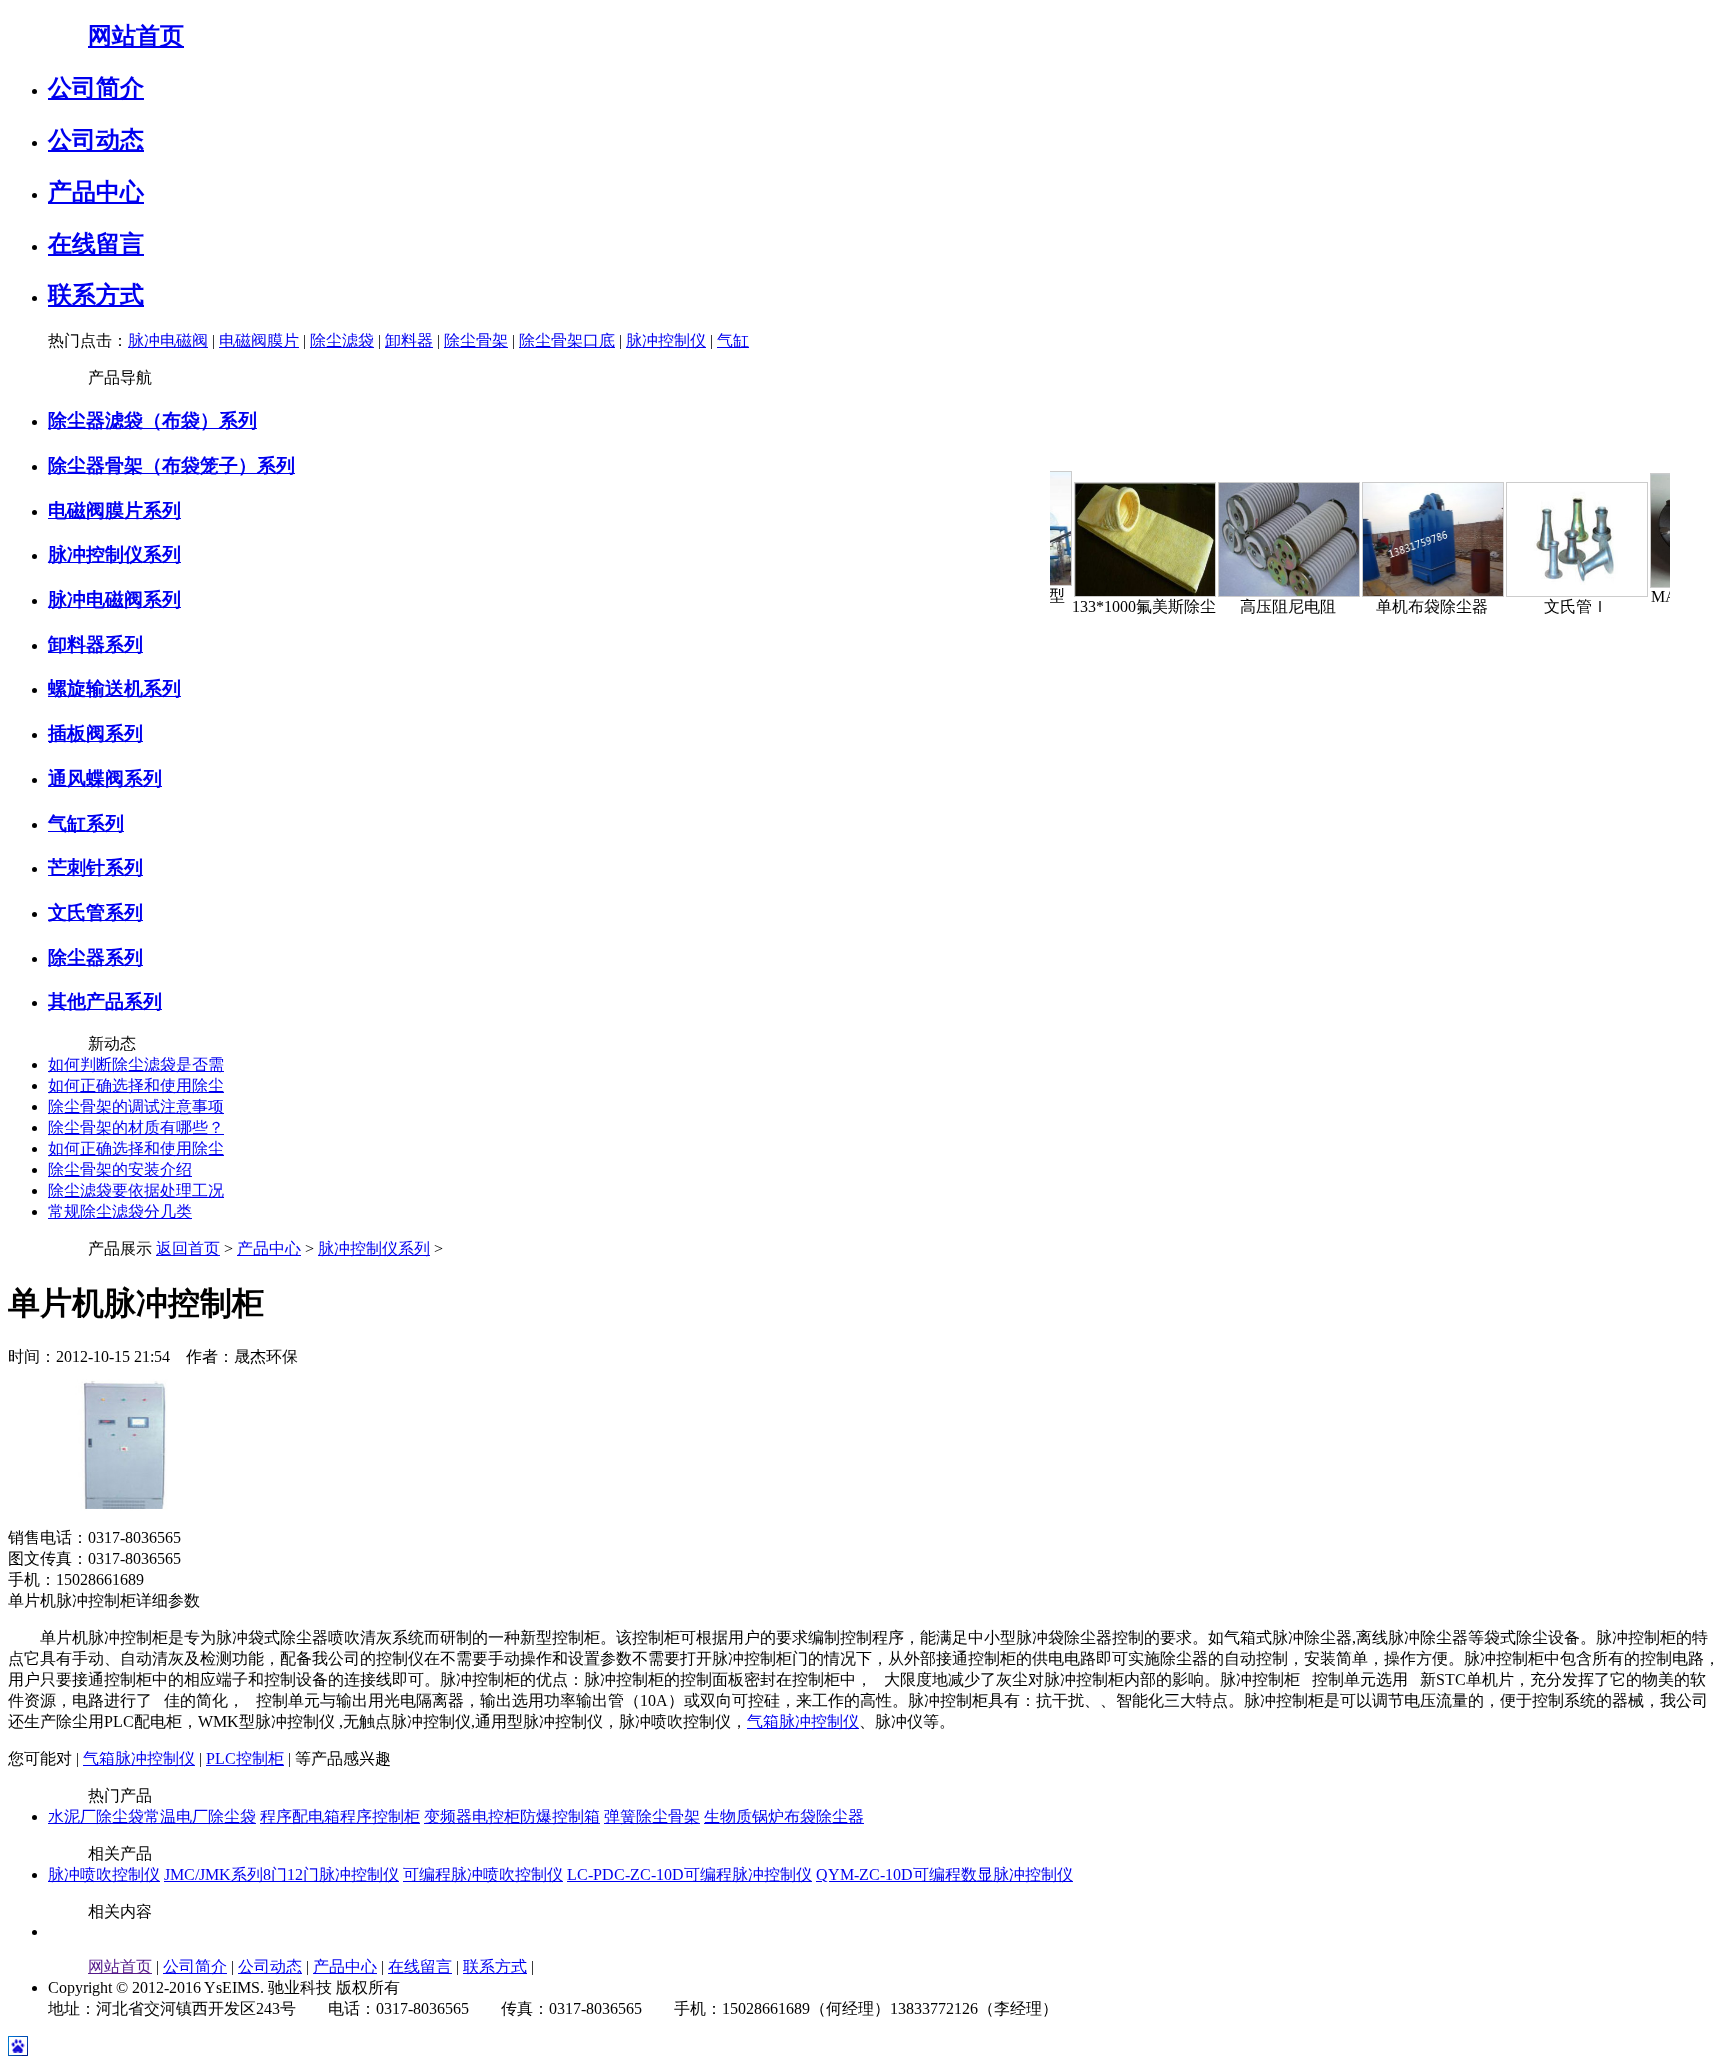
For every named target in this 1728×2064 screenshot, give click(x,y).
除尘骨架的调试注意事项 (136, 1106)
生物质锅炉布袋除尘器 (784, 1816)
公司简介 (96, 88)
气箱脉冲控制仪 (803, 1721)
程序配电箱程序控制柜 (340, 1816)
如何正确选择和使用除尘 (136, 1085)
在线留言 (96, 244)
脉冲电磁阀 (168, 340)
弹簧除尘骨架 (652, 1816)
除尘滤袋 (342, 340)
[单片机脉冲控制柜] (123, 1522)
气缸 (733, 340)
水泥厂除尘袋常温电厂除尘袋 (152, 1816)
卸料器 (409, 340)
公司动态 (96, 140)
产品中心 (96, 192)
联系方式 (96, 295)
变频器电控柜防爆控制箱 (512, 1816)
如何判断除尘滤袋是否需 (136, 1064)
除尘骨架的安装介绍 (120, 1169)
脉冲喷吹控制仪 (104, 1874)
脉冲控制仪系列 (374, 1248)
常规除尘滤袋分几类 (120, 1211)
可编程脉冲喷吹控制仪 (483, 1874)
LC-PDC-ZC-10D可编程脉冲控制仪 (689, 1874)
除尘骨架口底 (567, 340)
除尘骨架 (476, 340)
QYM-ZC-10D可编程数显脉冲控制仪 (944, 1874)
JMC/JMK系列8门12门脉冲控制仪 (281, 1874)
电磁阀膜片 (259, 340)
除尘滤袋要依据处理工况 (136, 1190)
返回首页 (188, 1248)
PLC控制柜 (245, 1758)
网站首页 (136, 36)
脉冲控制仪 (666, 340)
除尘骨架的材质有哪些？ (136, 1127)
